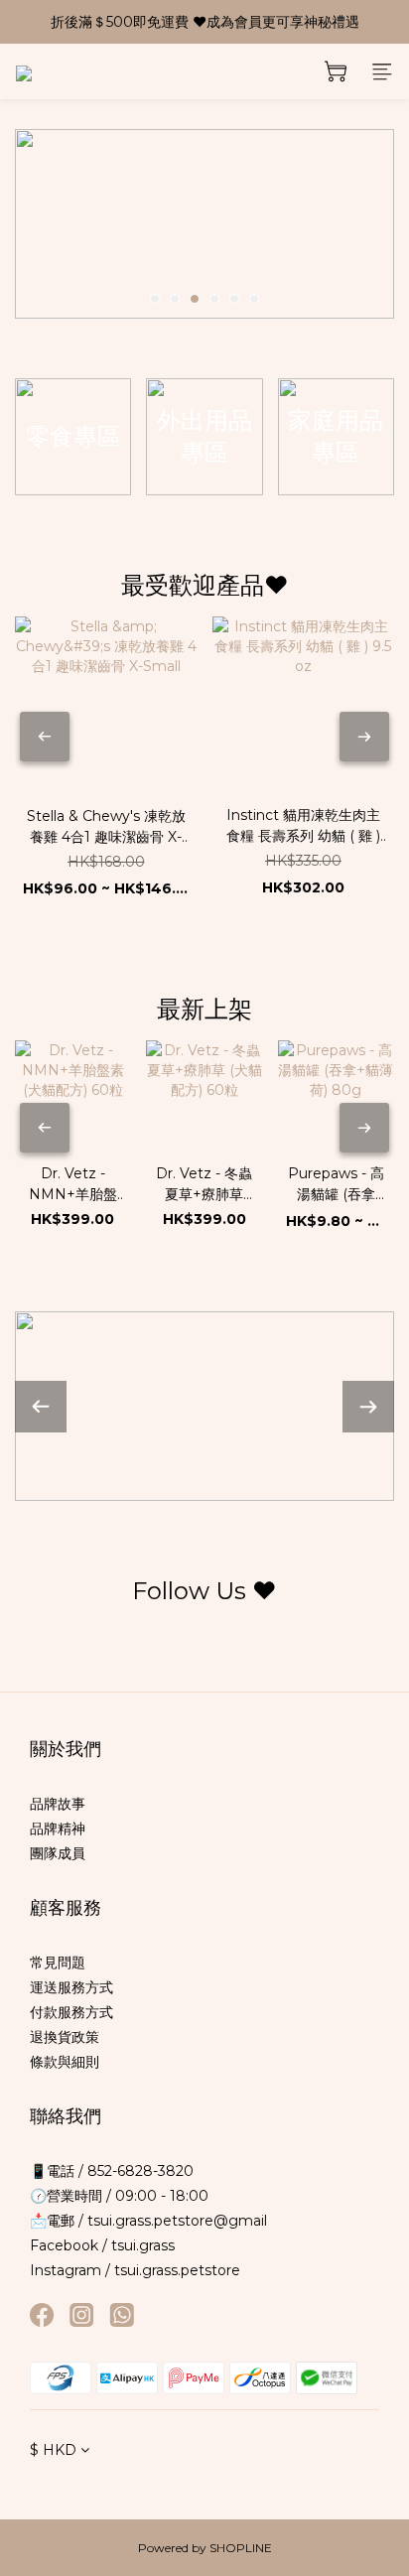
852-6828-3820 (138, 2171)
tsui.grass (143, 2245)
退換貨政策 (65, 2037)
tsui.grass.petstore (177, 2270)
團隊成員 (58, 1853)
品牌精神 (58, 1829)
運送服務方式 (71, 1987)
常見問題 (58, 1963)
